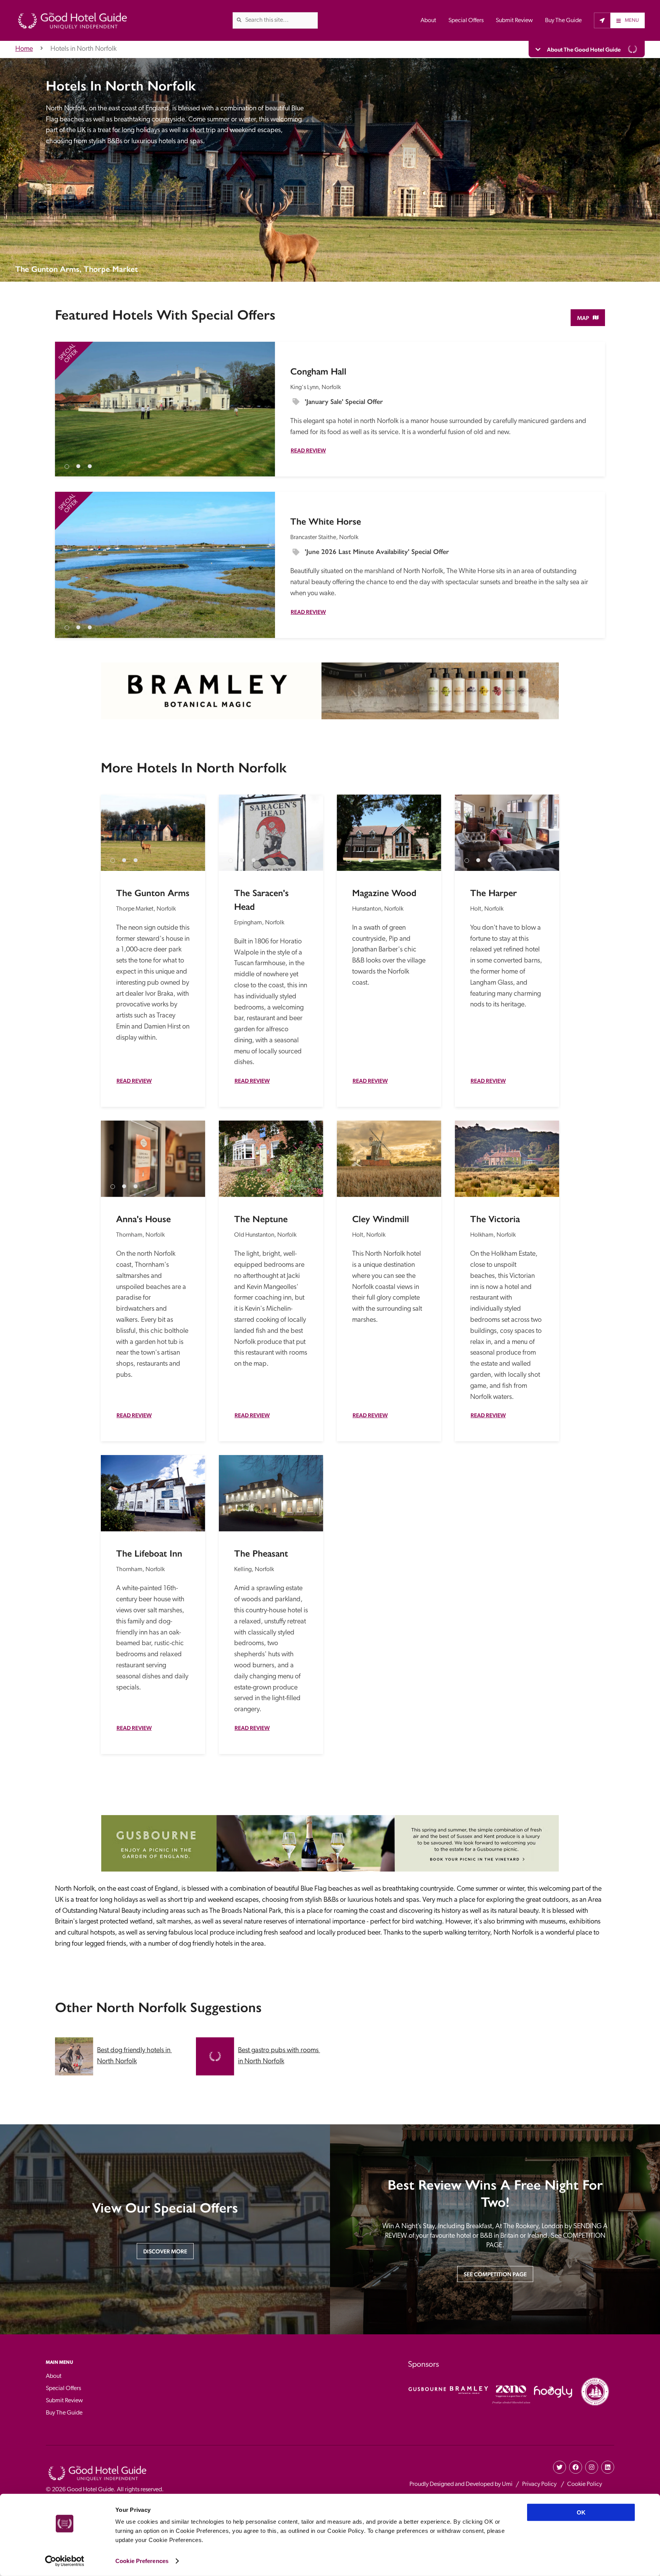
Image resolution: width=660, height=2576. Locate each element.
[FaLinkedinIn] (608, 2467)
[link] (239, 20)
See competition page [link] (495, 2274)
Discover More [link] (165, 2251)
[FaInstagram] (592, 2467)
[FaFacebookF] (576, 2467)
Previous (68, 402)
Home (24, 49)
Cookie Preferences (142, 2561)
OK (581, 2512)
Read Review (308, 450)
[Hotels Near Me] (602, 20)
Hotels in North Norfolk (83, 49)
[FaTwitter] (560, 2467)
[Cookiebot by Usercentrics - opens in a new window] (65, 2561)
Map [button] (583, 318)
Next (262, 402)
